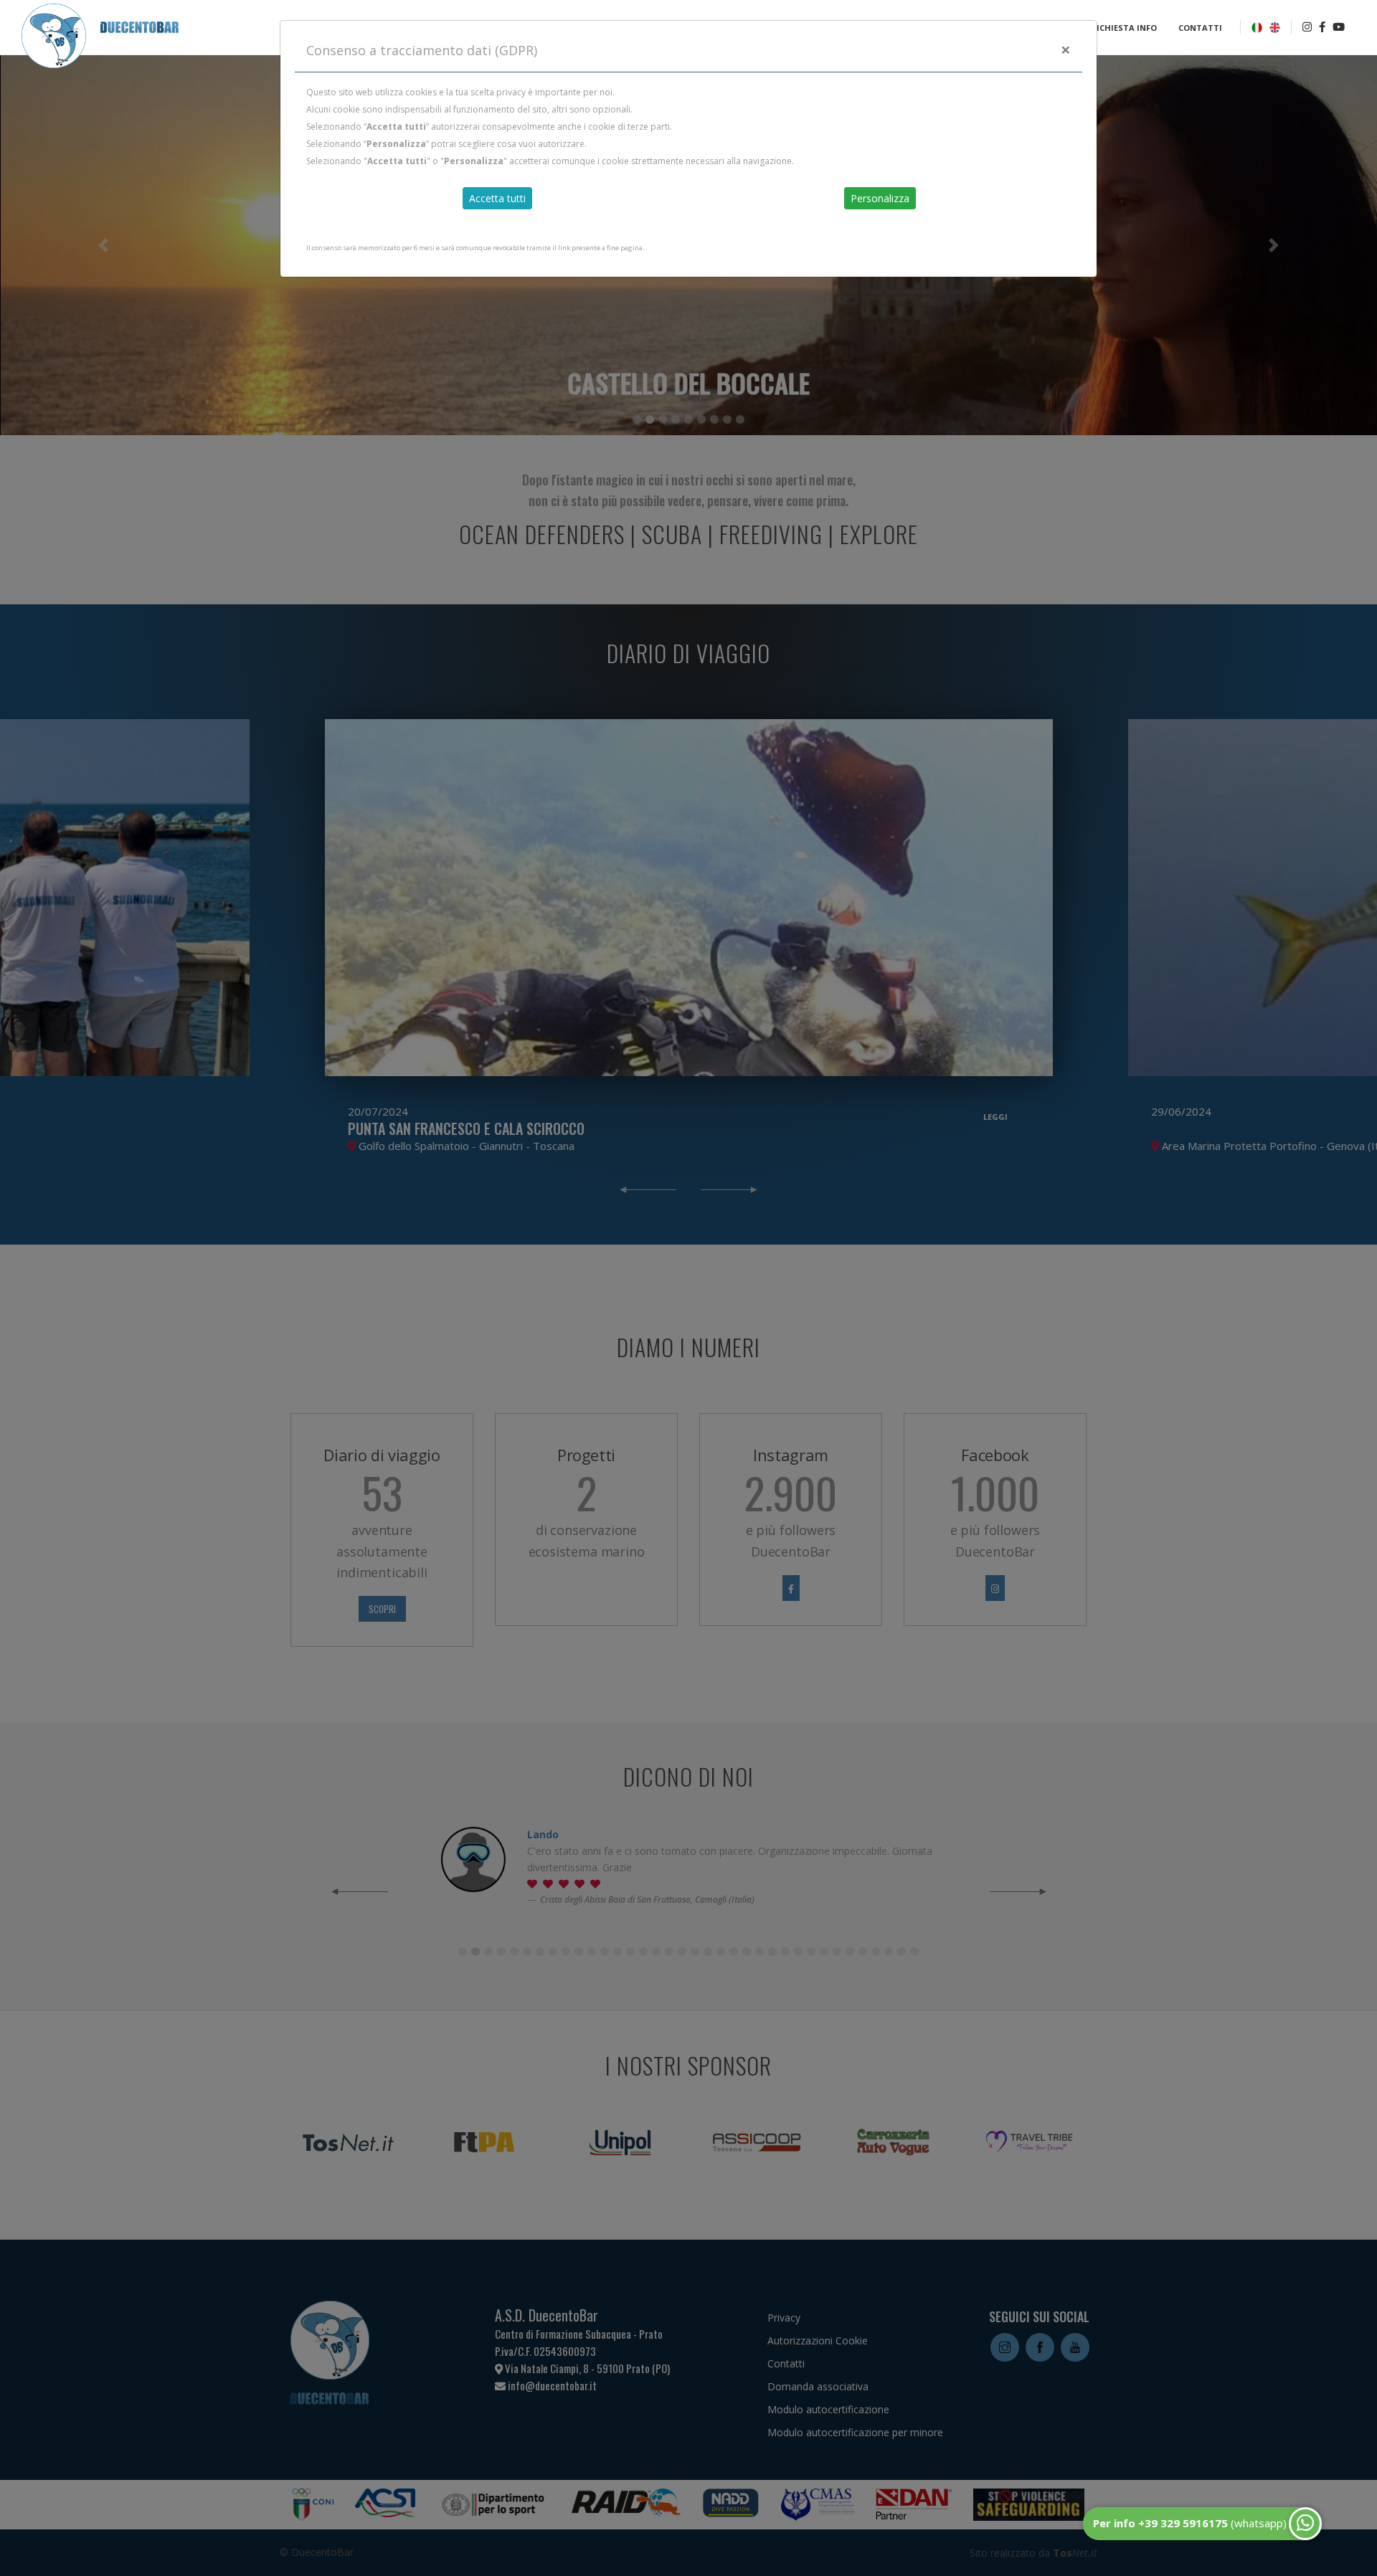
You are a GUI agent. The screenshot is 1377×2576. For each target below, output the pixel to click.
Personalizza (880, 198)
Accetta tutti (497, 198)
